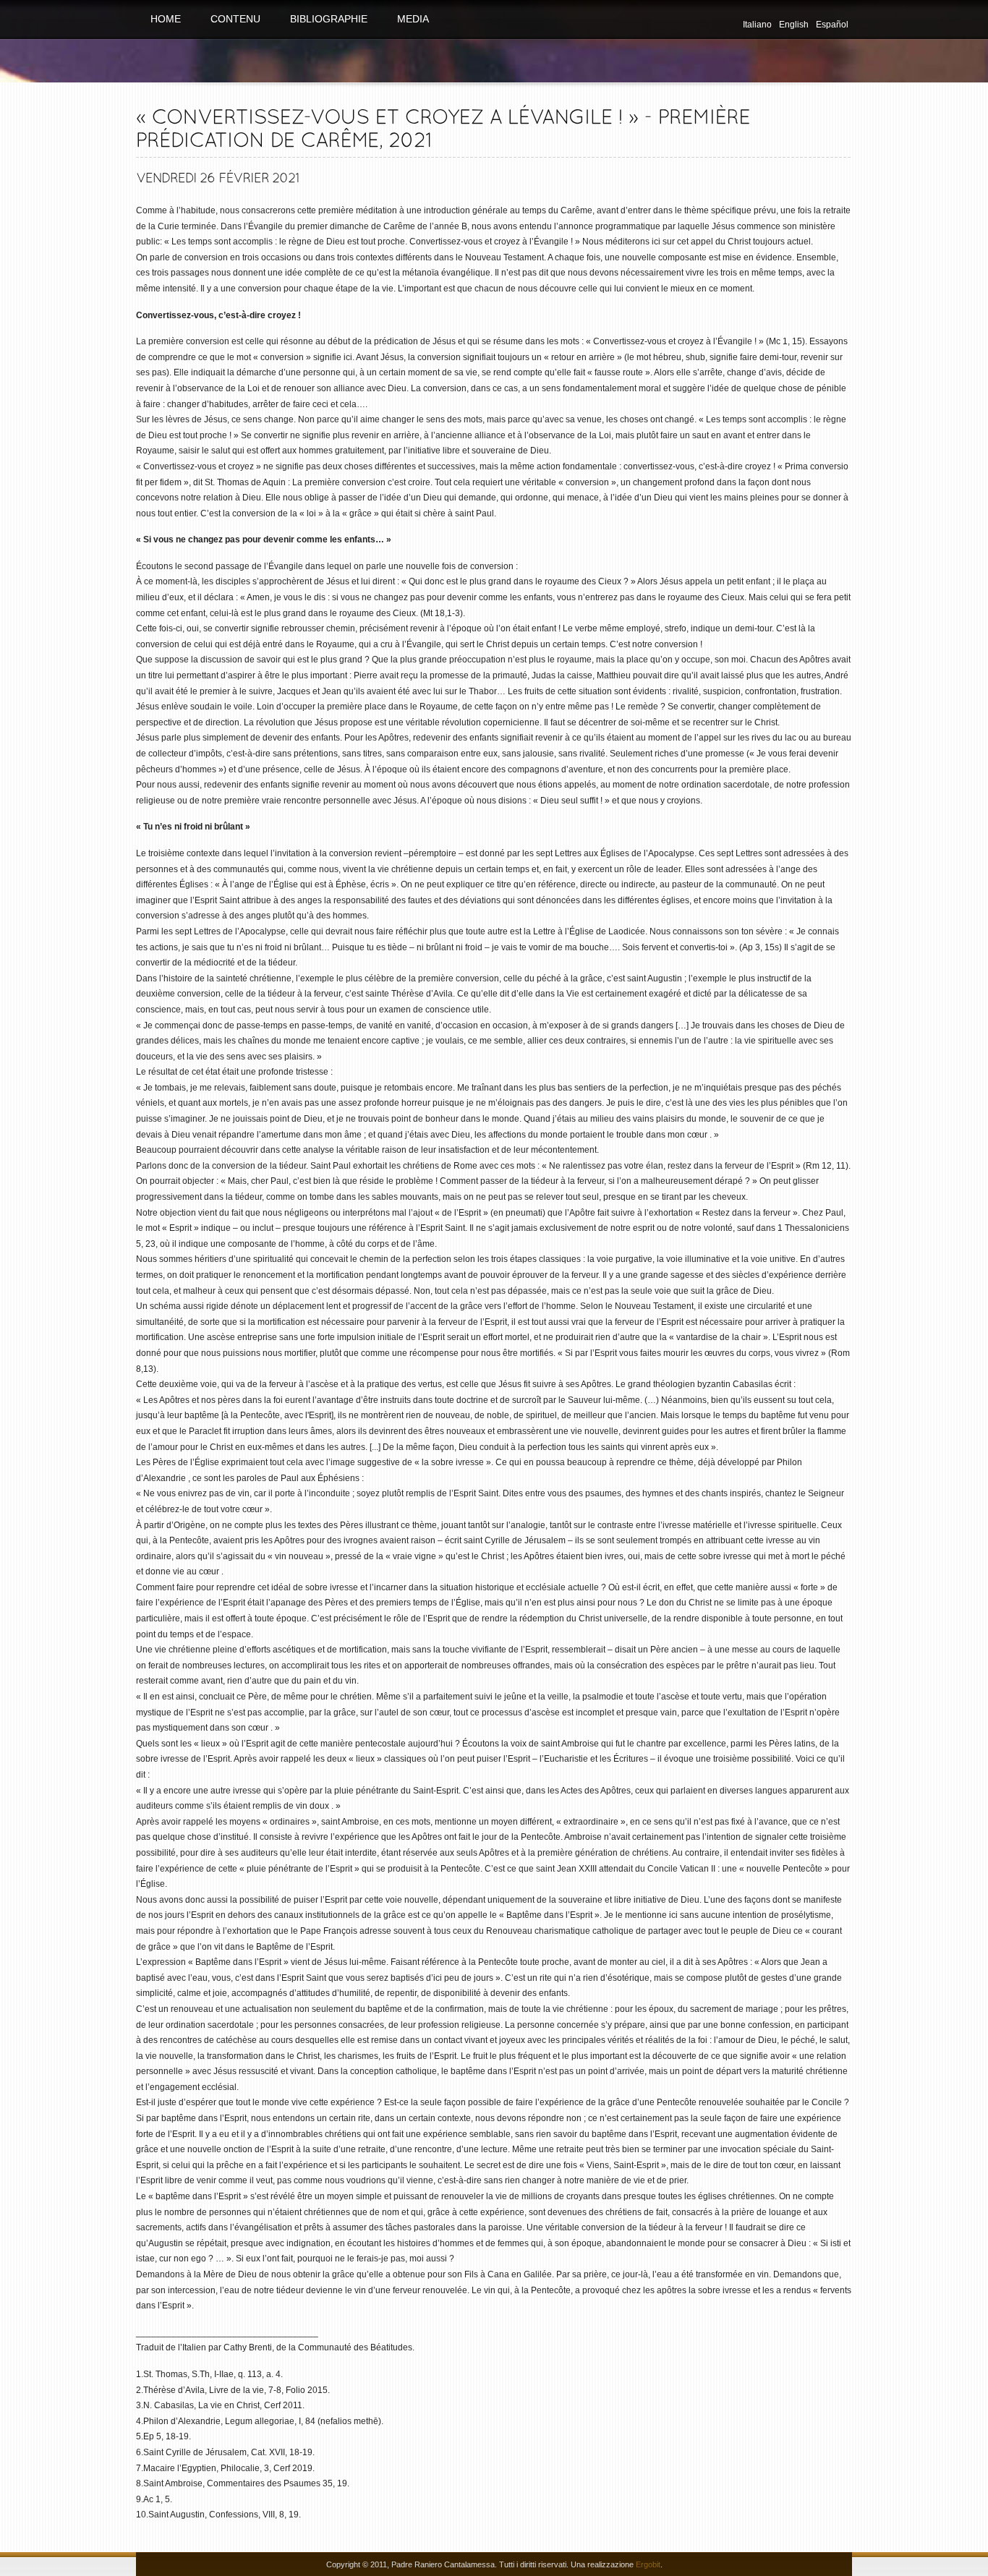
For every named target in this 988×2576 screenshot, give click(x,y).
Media (413, 19)
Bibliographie (329, 19)
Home (166, 19)
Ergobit (648, 2564)
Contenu (235, 19)
